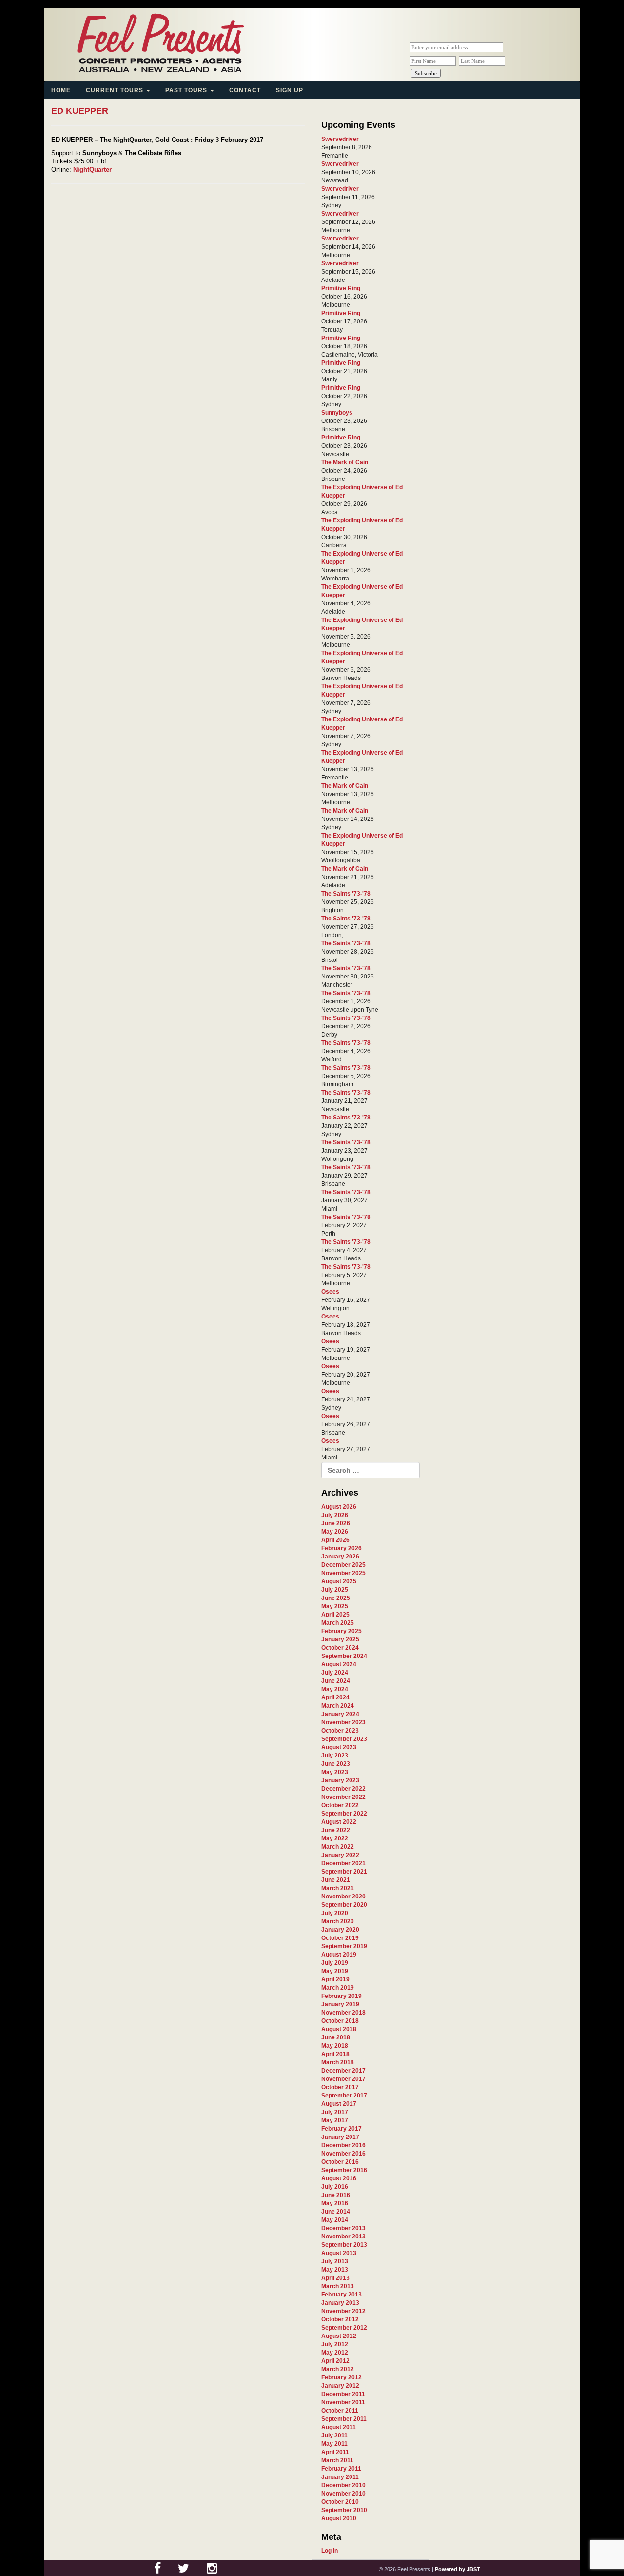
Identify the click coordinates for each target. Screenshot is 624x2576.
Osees (330, 1292)
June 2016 (336, 2195)
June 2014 (336, 2212)
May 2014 (335, 2220)
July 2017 (335, 2112)
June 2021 (336, 1880)
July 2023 (335, 1756)
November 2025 (343, 1573)
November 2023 (343, 1722)
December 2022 (343, 1789)
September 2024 (344, 1656)
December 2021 (343, 1863)
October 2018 (340, 2021)
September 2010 (344, 2510)
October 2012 (340, 2319)
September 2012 (344, 2328)
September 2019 (344, 1946)
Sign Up (290, 90)
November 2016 (343, 2154)
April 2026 (335, 1540)
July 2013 (335, 2261)
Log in (330, 2551)
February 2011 (341, 2469)
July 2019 (335, 1963)
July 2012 (335, 2344)
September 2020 (344, 1905)
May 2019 (335, 1971)
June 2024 (336, 1681)
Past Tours (187, 90)
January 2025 (340, 1639)
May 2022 (335, 1838)
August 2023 (339, 1747)
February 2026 (341, 1548)
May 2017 (335, 2120)
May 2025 (335, 1606)
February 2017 (341, 2129)
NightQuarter (92, 170)
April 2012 (335, 2361)
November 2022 (343, 1797)
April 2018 (335, 2054)
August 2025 (339, 1581)
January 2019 (340, 2004)
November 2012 (343, 2311)
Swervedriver (340, 139)
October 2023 (340, 1731)
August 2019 (339, 1955)
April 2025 (335, 1615)
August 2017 (339, 2104)
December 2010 (343, 2485)
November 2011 (343, 2402)
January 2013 (340, 2303)
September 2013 (344, 2245)
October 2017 (340, 2087)
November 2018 (343, 2013)
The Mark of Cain (345, 462)
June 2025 (336, 1598)
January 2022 (340, 1855)
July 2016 (335, 2187)
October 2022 (340, 1805)
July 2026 (335, 1515)
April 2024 (335, 1697)
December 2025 (343, 1565)
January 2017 (340, 2137)
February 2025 (341, 1631)
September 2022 (344, 1814)
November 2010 (343, 2494)
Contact (245, 90)
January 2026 (340, 1557)
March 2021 (338, 1888)
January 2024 (340, 1714)
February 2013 (341, 2295)
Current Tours (116, 90)
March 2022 (338, 1847)
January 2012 (340, 2386)
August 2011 (339, 2427)
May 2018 (335, 2046)
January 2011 (340, 2477)
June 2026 (336, 1523)
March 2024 (338, 1706)
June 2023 (336, 1764)
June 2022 (336, 1830)
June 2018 (336, 2037)
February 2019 (341, 1996)
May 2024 (335, 1689)
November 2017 (343, 2079)
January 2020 (340, 1930)
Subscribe (426, 73)
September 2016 (344, 2170)
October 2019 (340, 1938)
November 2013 (343, 2237)
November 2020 (343, 1897)
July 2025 (335, 1590)
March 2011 (337, 2460)
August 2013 (339, 2253)
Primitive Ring (341, 288)
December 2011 (343, 2394)
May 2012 (335, 2353)
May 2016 (335, 2203)
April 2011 (335, 2452)
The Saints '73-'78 (346, 894)
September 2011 (344, 2419)
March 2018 (338, 2062)
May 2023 (335, 1772)
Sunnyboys (337, 413)
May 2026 (335, 1532)
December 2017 (343, 2071)
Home (61, 90)
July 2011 (334, 2436)
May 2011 (334, 2444)
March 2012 (338, 2369)
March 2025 (338, 1623)
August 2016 (339, 2178)
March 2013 (338, 2286)
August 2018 (339, 2029)
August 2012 (339, 2336)
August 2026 (339, 1507)
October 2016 (340, 2162)
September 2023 (344, 1739)
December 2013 (343, 2228)
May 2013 (335, 2270)
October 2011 (340, 2411)
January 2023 (340, 1780)
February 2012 (341, 2377)
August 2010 (339, 2518)
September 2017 (344, 2096)
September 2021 (344, 1872)
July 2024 (335, 1673)
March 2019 (338, 1988)
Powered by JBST (458, 2569)
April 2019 (335, 1979)
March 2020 (338, 1921)
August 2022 (339, 1822)
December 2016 (343, 2145)
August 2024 (339, 1664)
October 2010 (340, 2502)
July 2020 (335, 1913)
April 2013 (335, 2278)
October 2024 (340, 1648)
